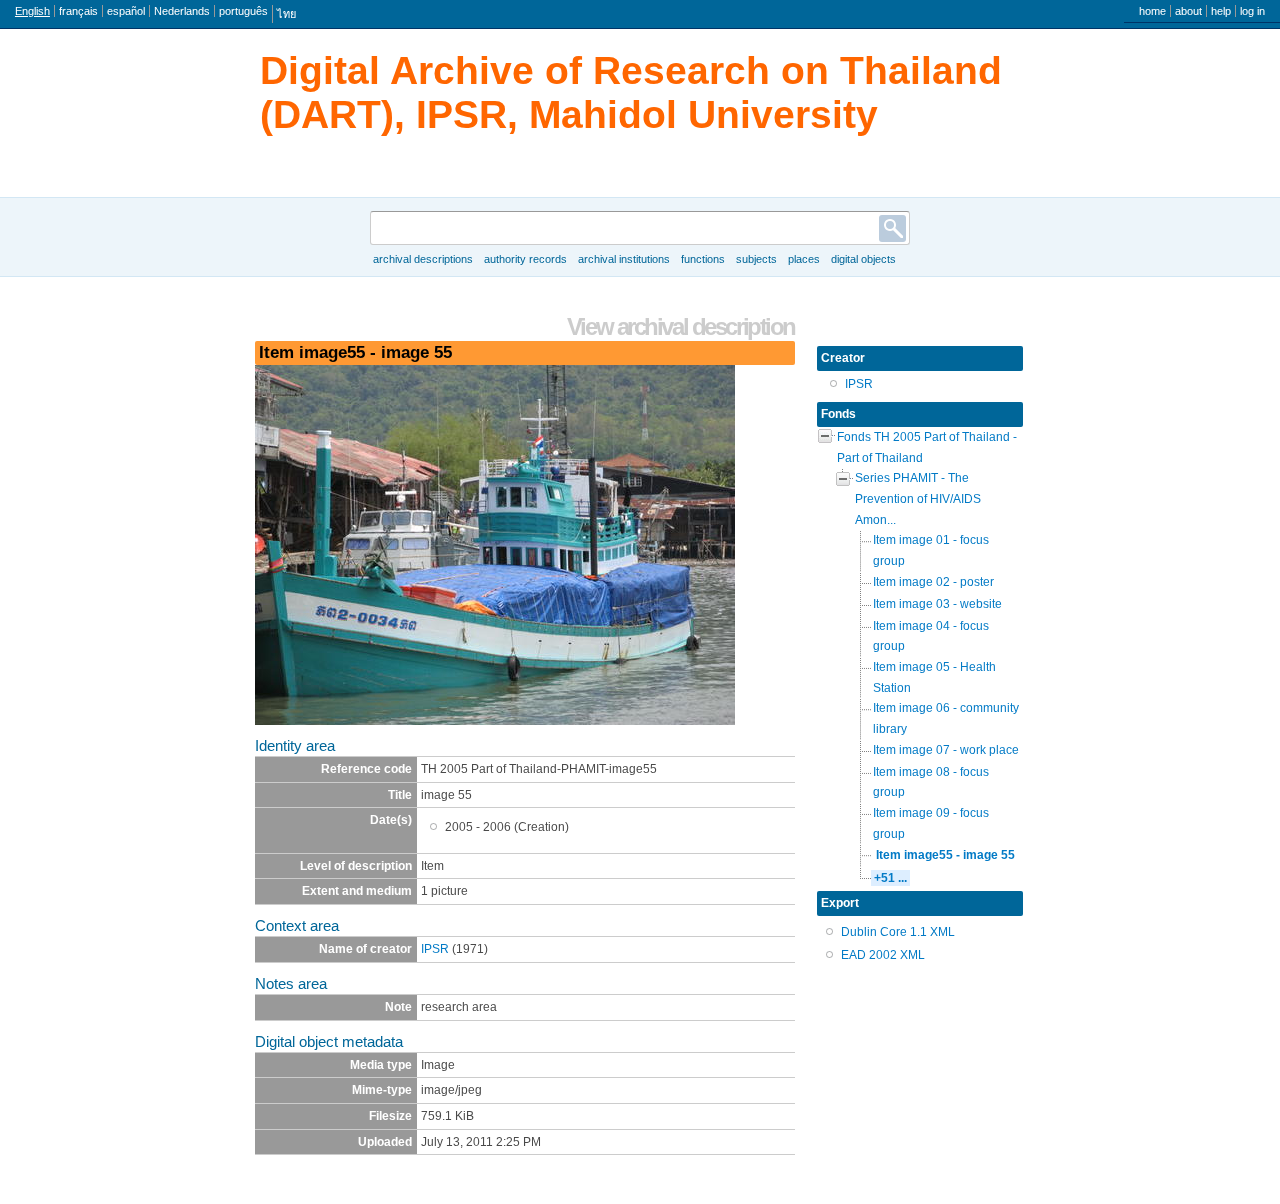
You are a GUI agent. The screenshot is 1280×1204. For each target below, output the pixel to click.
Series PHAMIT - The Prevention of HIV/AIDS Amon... (918, 498)
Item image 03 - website (937, 604)
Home (1152, 11)
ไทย (286, 14)
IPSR (435, 949)
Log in (1252, 11)
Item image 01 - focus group (931, 550)
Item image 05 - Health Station (934, 677)
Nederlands (182, 11)
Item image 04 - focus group (931, 636)
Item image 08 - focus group (931, 782)
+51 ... (890, 878)
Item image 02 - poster (933, 582)
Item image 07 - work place (946, 750)
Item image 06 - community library (946, 718)
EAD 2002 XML (883, 955)
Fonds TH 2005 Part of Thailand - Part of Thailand (927, 447)
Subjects (756, 259)
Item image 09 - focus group (931, 823)
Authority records (525, 259)
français (78, 11)
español (126, 11)
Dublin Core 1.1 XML (898, 932)
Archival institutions (624, 259)
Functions (703, 259)
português (243, 11)
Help (1221, 11)
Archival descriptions (423, 259)
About (1188, 11)
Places (804, 259)
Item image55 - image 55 (945, 855)
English (32, 11)
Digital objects (863, 259)
